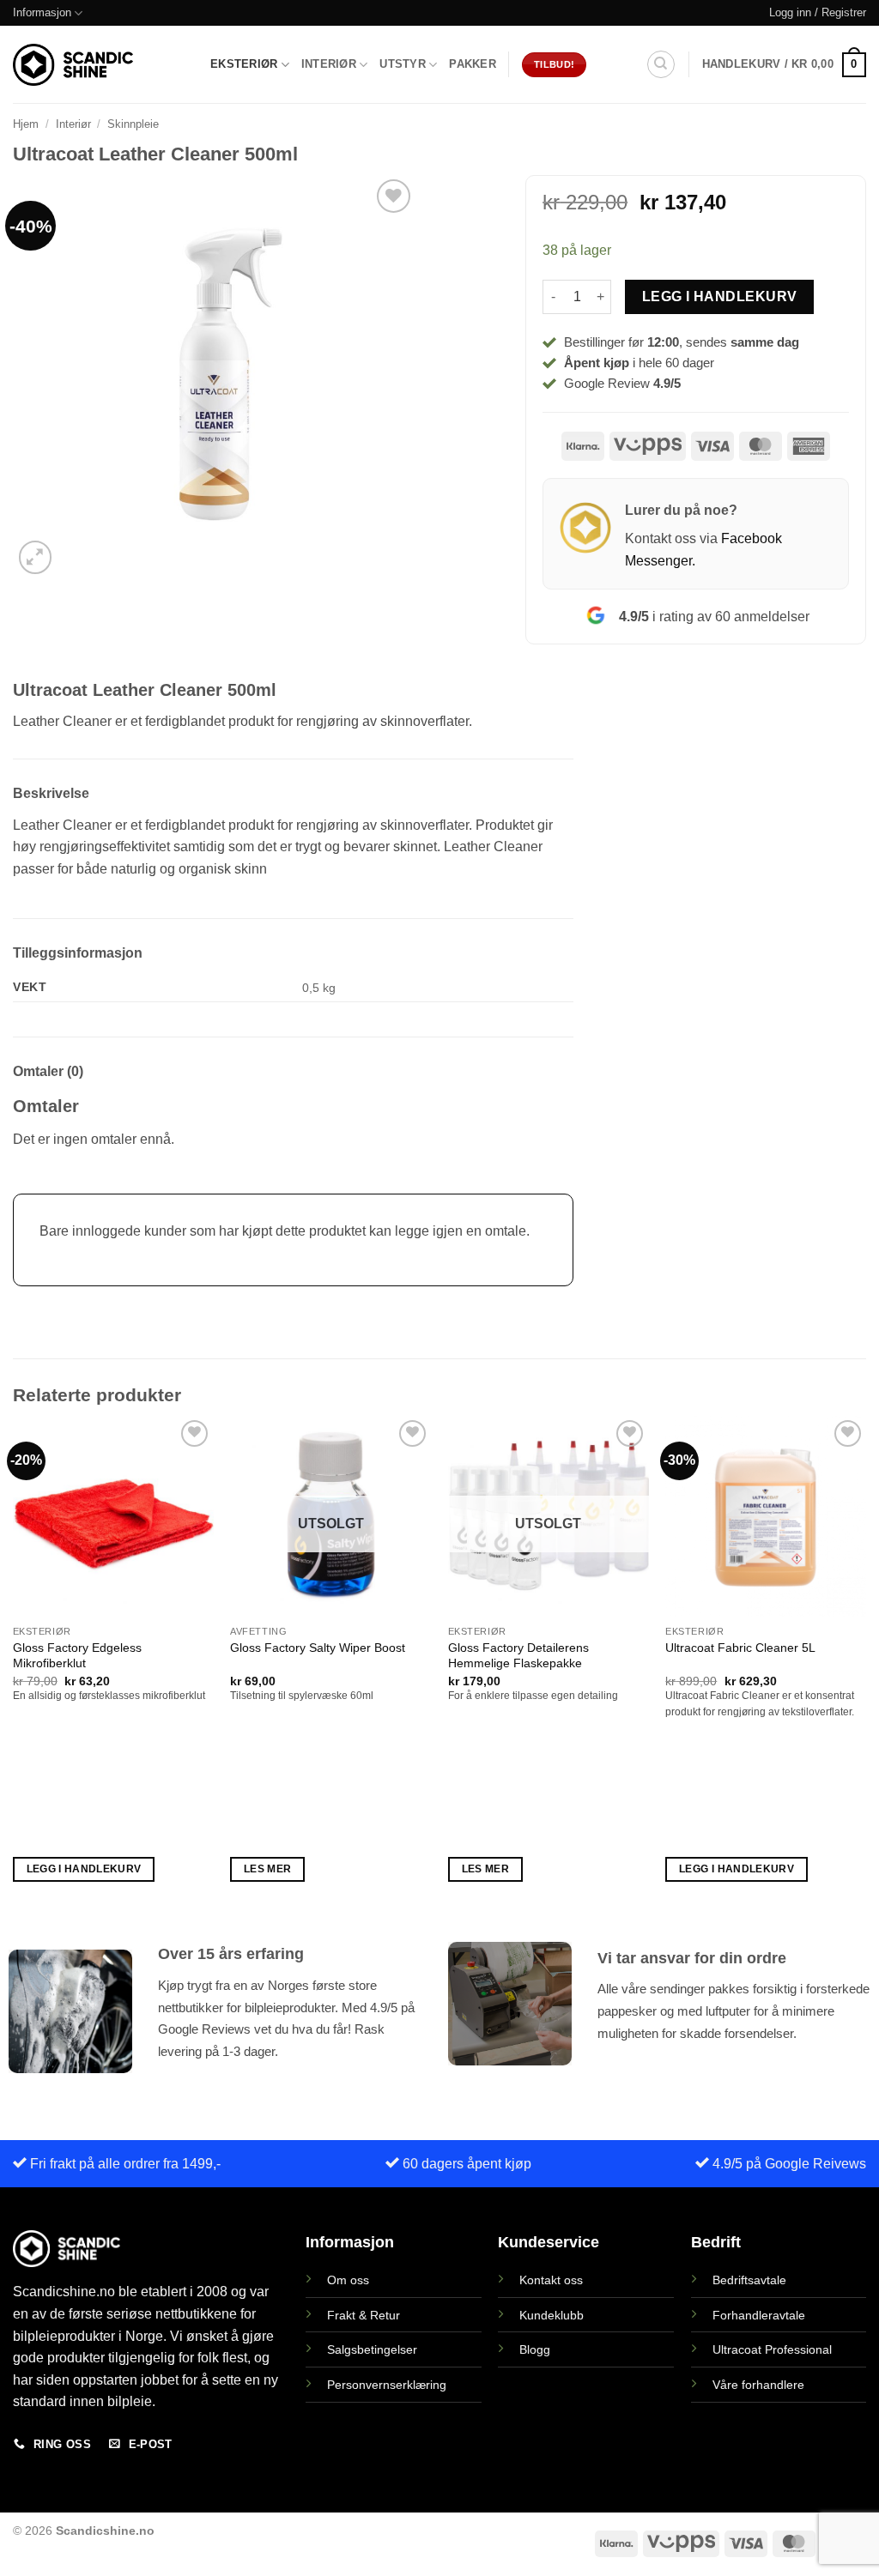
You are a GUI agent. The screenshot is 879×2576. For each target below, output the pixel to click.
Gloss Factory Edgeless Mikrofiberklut (77, 1656)
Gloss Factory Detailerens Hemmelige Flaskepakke (518, 1656)
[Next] (865, 1664)
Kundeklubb (552, 2315)
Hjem (26, 124)
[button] (818, 13)
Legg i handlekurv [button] (84, 1869)
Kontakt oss (551, 2280)
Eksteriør (244, 64)
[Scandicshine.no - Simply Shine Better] (73, 64)
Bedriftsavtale (749, 2280)
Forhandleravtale (759, 2315)
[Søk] (661, 64)
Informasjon (42, 12)
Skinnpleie (133, 124)
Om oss (348, 2280)
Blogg (535, 2349)
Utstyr (403, 64)
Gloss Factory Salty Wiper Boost (318, 1648)
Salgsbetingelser (372, 2349)
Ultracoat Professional (772, 2349)
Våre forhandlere (758, 2385)
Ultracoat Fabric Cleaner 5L (740, 1648)
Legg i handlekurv (720, 296)
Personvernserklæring (387, 2385)
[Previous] (14, 1664)
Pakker (473, 64)
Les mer (267, 1869)
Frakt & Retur (364, 2315)
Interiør (329, 64)
